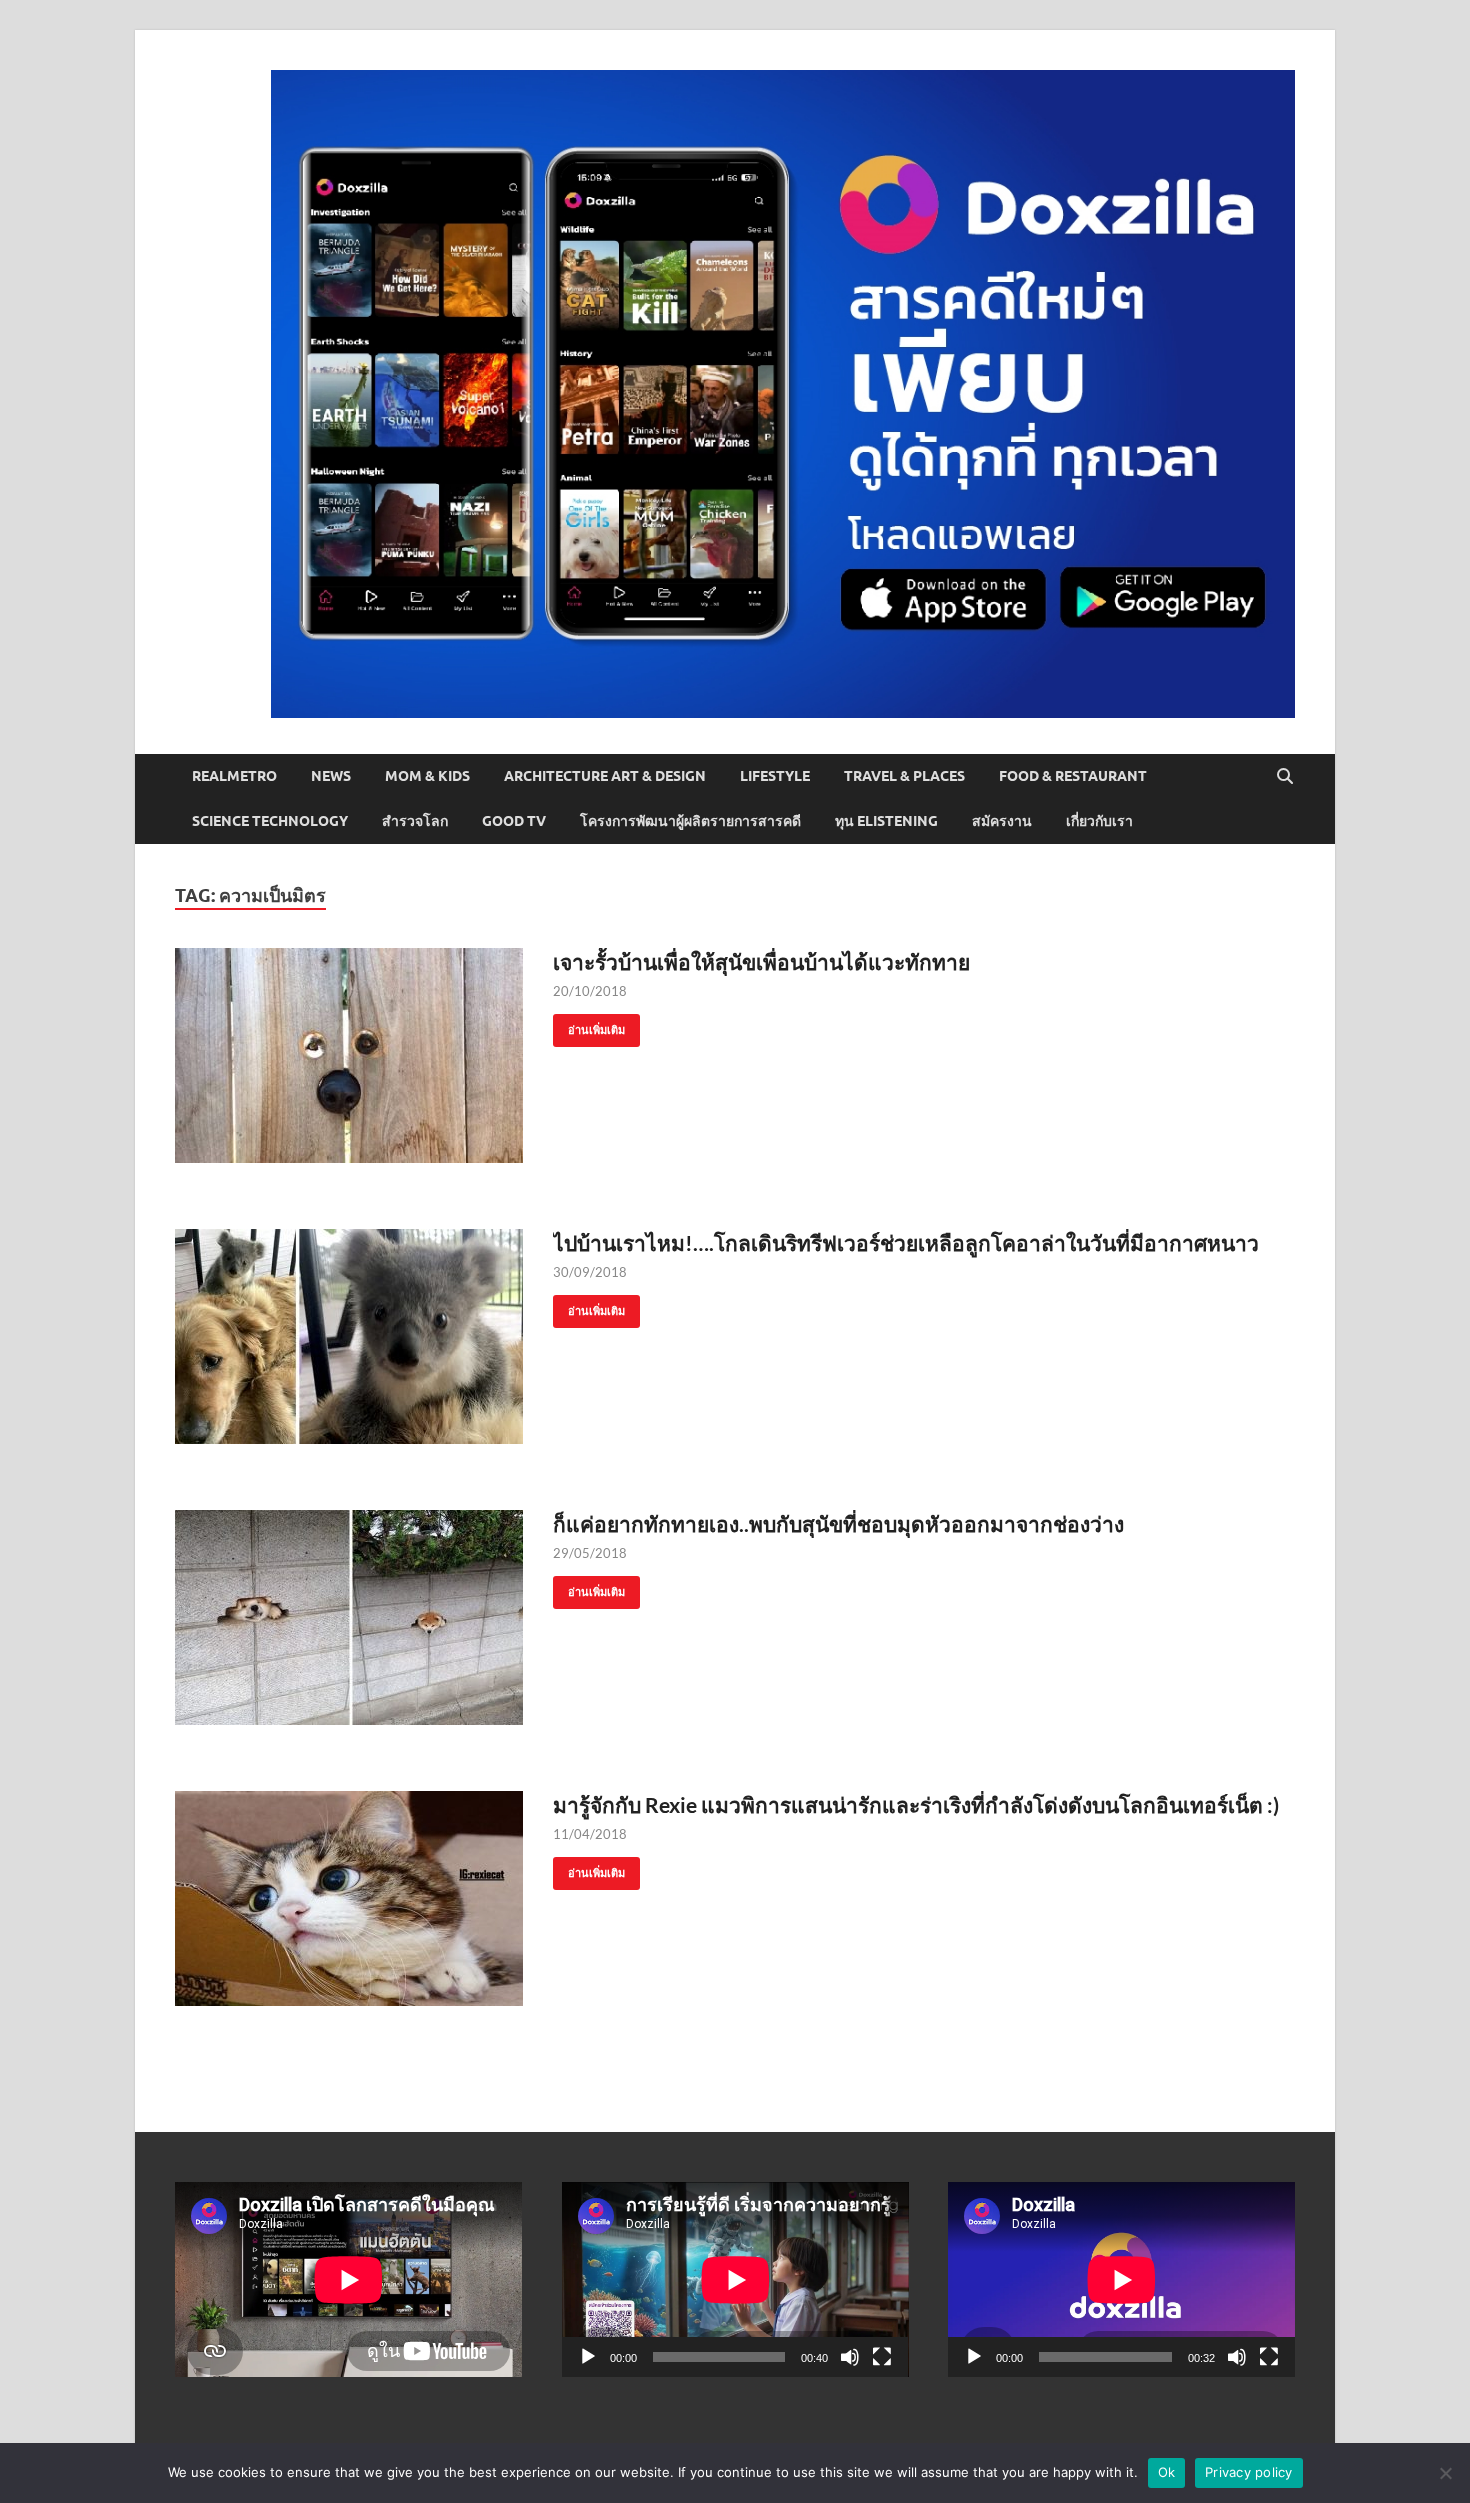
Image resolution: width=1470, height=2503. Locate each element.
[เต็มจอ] (882, 2357)
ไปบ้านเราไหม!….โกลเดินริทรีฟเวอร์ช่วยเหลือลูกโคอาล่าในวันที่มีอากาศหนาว (906, 1242)
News (331, 776)
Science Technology (270, 821)
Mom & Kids (427, 776)
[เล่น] (588, 2357)
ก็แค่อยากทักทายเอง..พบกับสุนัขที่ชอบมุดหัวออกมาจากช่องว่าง (838, 1523)
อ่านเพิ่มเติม (589, 1025)
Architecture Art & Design (605, 776)
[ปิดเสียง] (850, 2357)
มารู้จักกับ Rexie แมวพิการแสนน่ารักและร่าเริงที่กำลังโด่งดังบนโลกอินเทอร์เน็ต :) (916, 1804)
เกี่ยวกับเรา (1099, 821)
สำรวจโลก (415, 821)
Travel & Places (904, 776)
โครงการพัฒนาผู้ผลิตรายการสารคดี (690, 821)
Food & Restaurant (1073, 776)
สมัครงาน (1002, 821)
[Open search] (1285, 777)
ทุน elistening (886, 821)
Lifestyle (775, 776)
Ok (1167, 2472)
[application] (735, 2279)
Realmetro (234, 776)
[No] (1445, 2473)
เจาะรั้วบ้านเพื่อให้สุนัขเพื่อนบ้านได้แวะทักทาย (761, 961)
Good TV (514, 821)
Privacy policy (1249, 2472)
